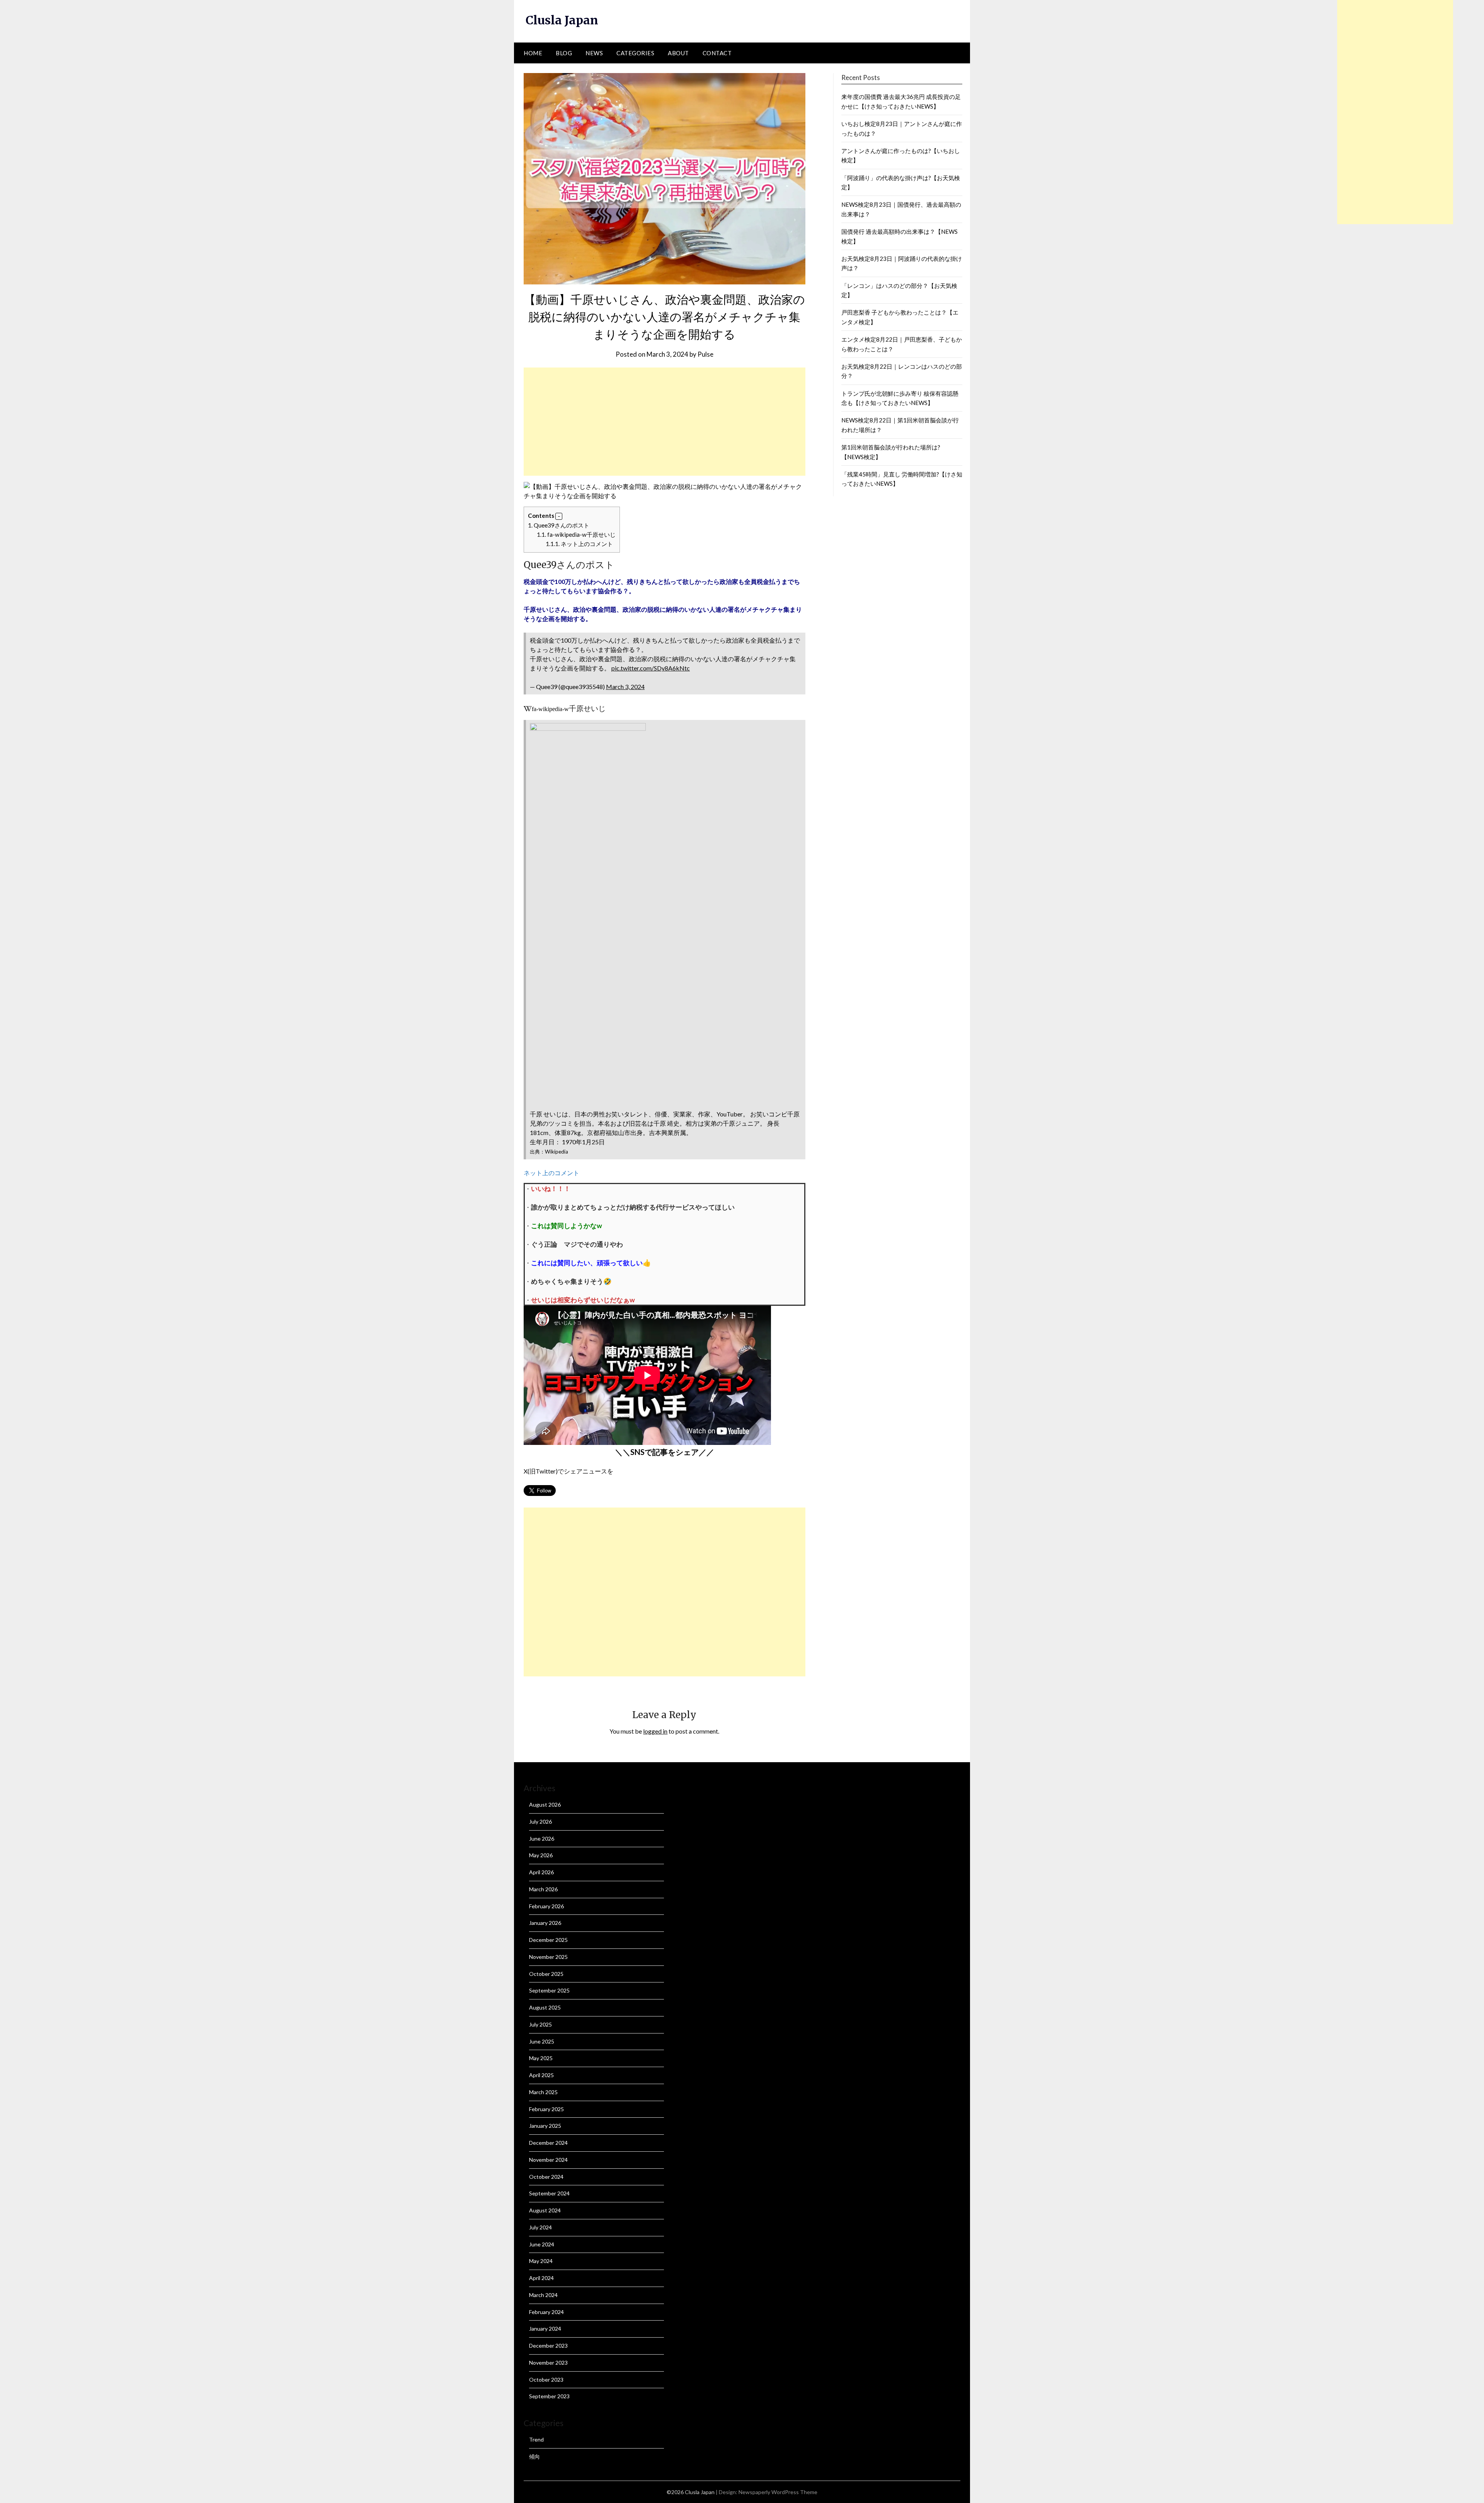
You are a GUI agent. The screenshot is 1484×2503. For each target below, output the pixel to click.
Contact (717, 53)
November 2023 (548, 2363)
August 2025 (545, 2007)
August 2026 (545, 1805)
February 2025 (546, 2109)
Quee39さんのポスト (559, 525)
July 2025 (540, 2024)
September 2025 (549, 1990)
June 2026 (542, 1839)
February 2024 (546, 2312)
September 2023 (549, 2396)
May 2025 (541, 2058)
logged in (655, 1731)
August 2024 (545, 2210)
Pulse (705, 354)
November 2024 (548, 2160)
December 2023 (548, 2346)
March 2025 (543, 2092)
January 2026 (545, 1923)
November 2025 (548, 1957)
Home (533, 53)
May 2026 (541, 1855)
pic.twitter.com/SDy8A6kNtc (651, 668)
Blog (564, 53)
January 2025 (545, 2126)
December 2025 (548, 1940)
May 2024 (541, 2261)
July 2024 (540, 2227)
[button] (559, 516)
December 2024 (548, 2143)
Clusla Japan (562, 20)
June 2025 (542, 2041)
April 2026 (541, 1872)
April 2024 (541, 2278)
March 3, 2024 (625, 687)
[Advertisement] (665, 422)
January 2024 (545, 2329)
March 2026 (543, 1889)
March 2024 (543, 2295)
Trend (536, 2439)
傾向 (534, 2456)
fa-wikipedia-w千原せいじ (576, 534)
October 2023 (546, 2380)
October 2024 (546, 2177)
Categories (635, 53)
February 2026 (546, 1906)
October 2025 (546, 1974)
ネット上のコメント (579, 544)
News (594, 53)
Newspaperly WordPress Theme (778, 2492)
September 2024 (549, 2193)
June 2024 (542, 2244)
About (678, 53)
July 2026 (540, 1822)
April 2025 (541, 2075)
